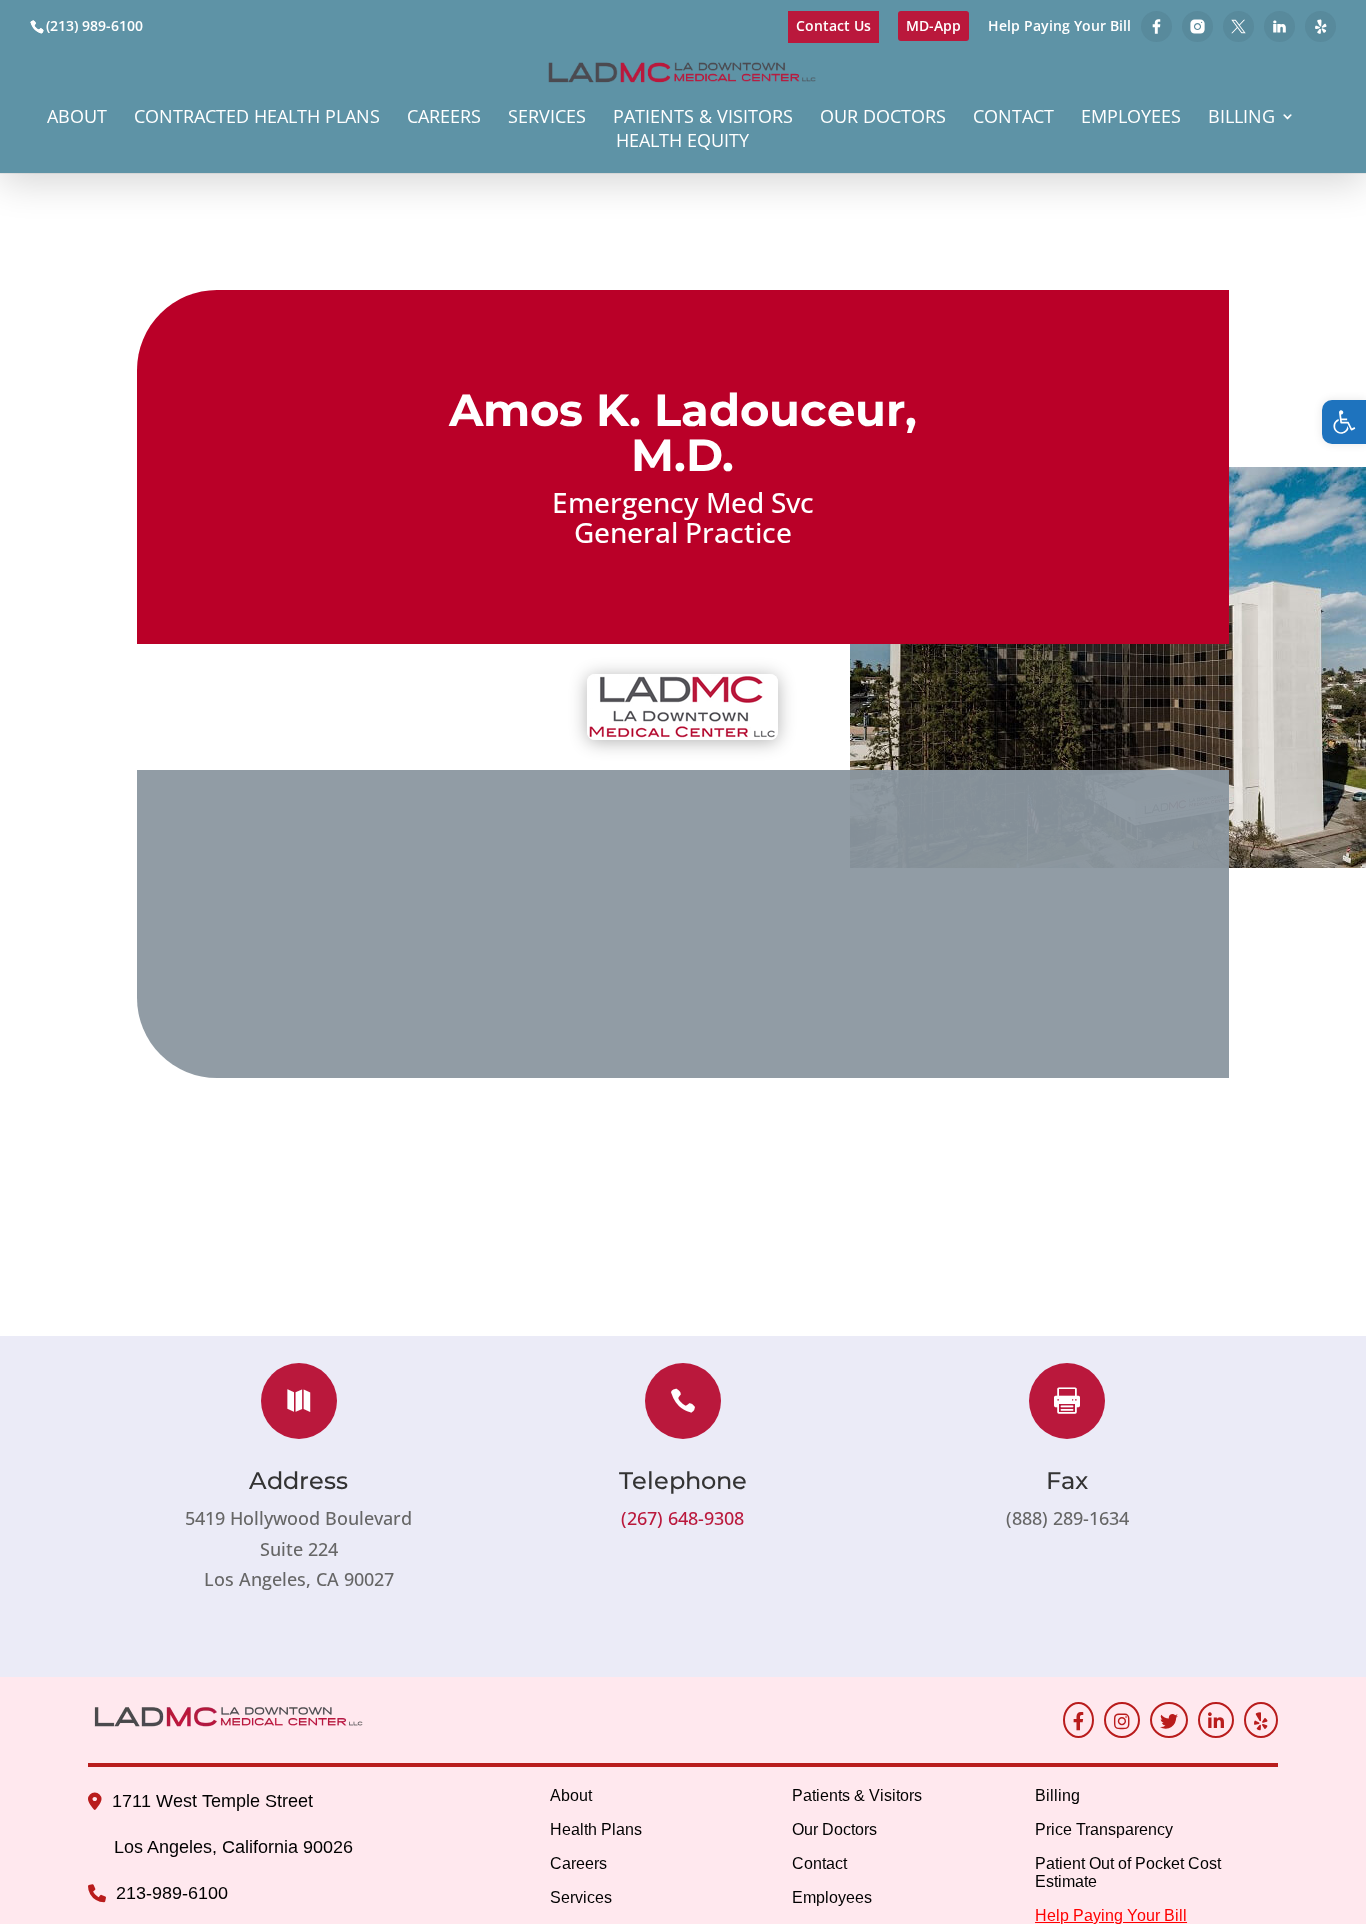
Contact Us (833, 25)
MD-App (933, 25)
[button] (1344, 422)
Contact (1013, 118)
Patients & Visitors (703, 118)
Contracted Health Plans (257, 118)
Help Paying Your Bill (1059, 27)
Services (547, 118)
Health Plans (596, 1829)
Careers (444, 118)
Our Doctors (883, 118)
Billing (1241, 118)
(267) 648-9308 (682, 1518)
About (77, 118)
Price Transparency (1104, 1829)
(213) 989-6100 (94, 25)
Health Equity (682, 142)
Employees (1131, 118)
